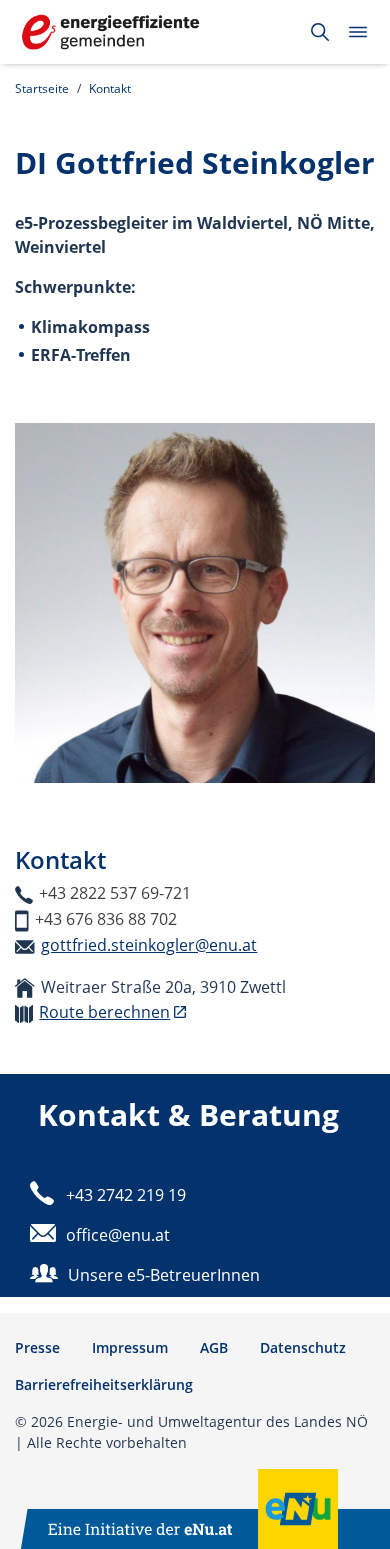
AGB (214, 1347)
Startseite (42, 88)
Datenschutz (303, 1347)
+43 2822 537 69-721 (115, 893)
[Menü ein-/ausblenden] (358, 32)
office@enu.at (118, 1235)
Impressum (130, 1347)
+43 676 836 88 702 (106, 919)
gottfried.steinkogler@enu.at (149, 945)
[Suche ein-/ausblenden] (320, 32)
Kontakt (110, 88)
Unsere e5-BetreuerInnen (164, 1275)
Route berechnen (104, 1012)
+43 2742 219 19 (126, 1195)
